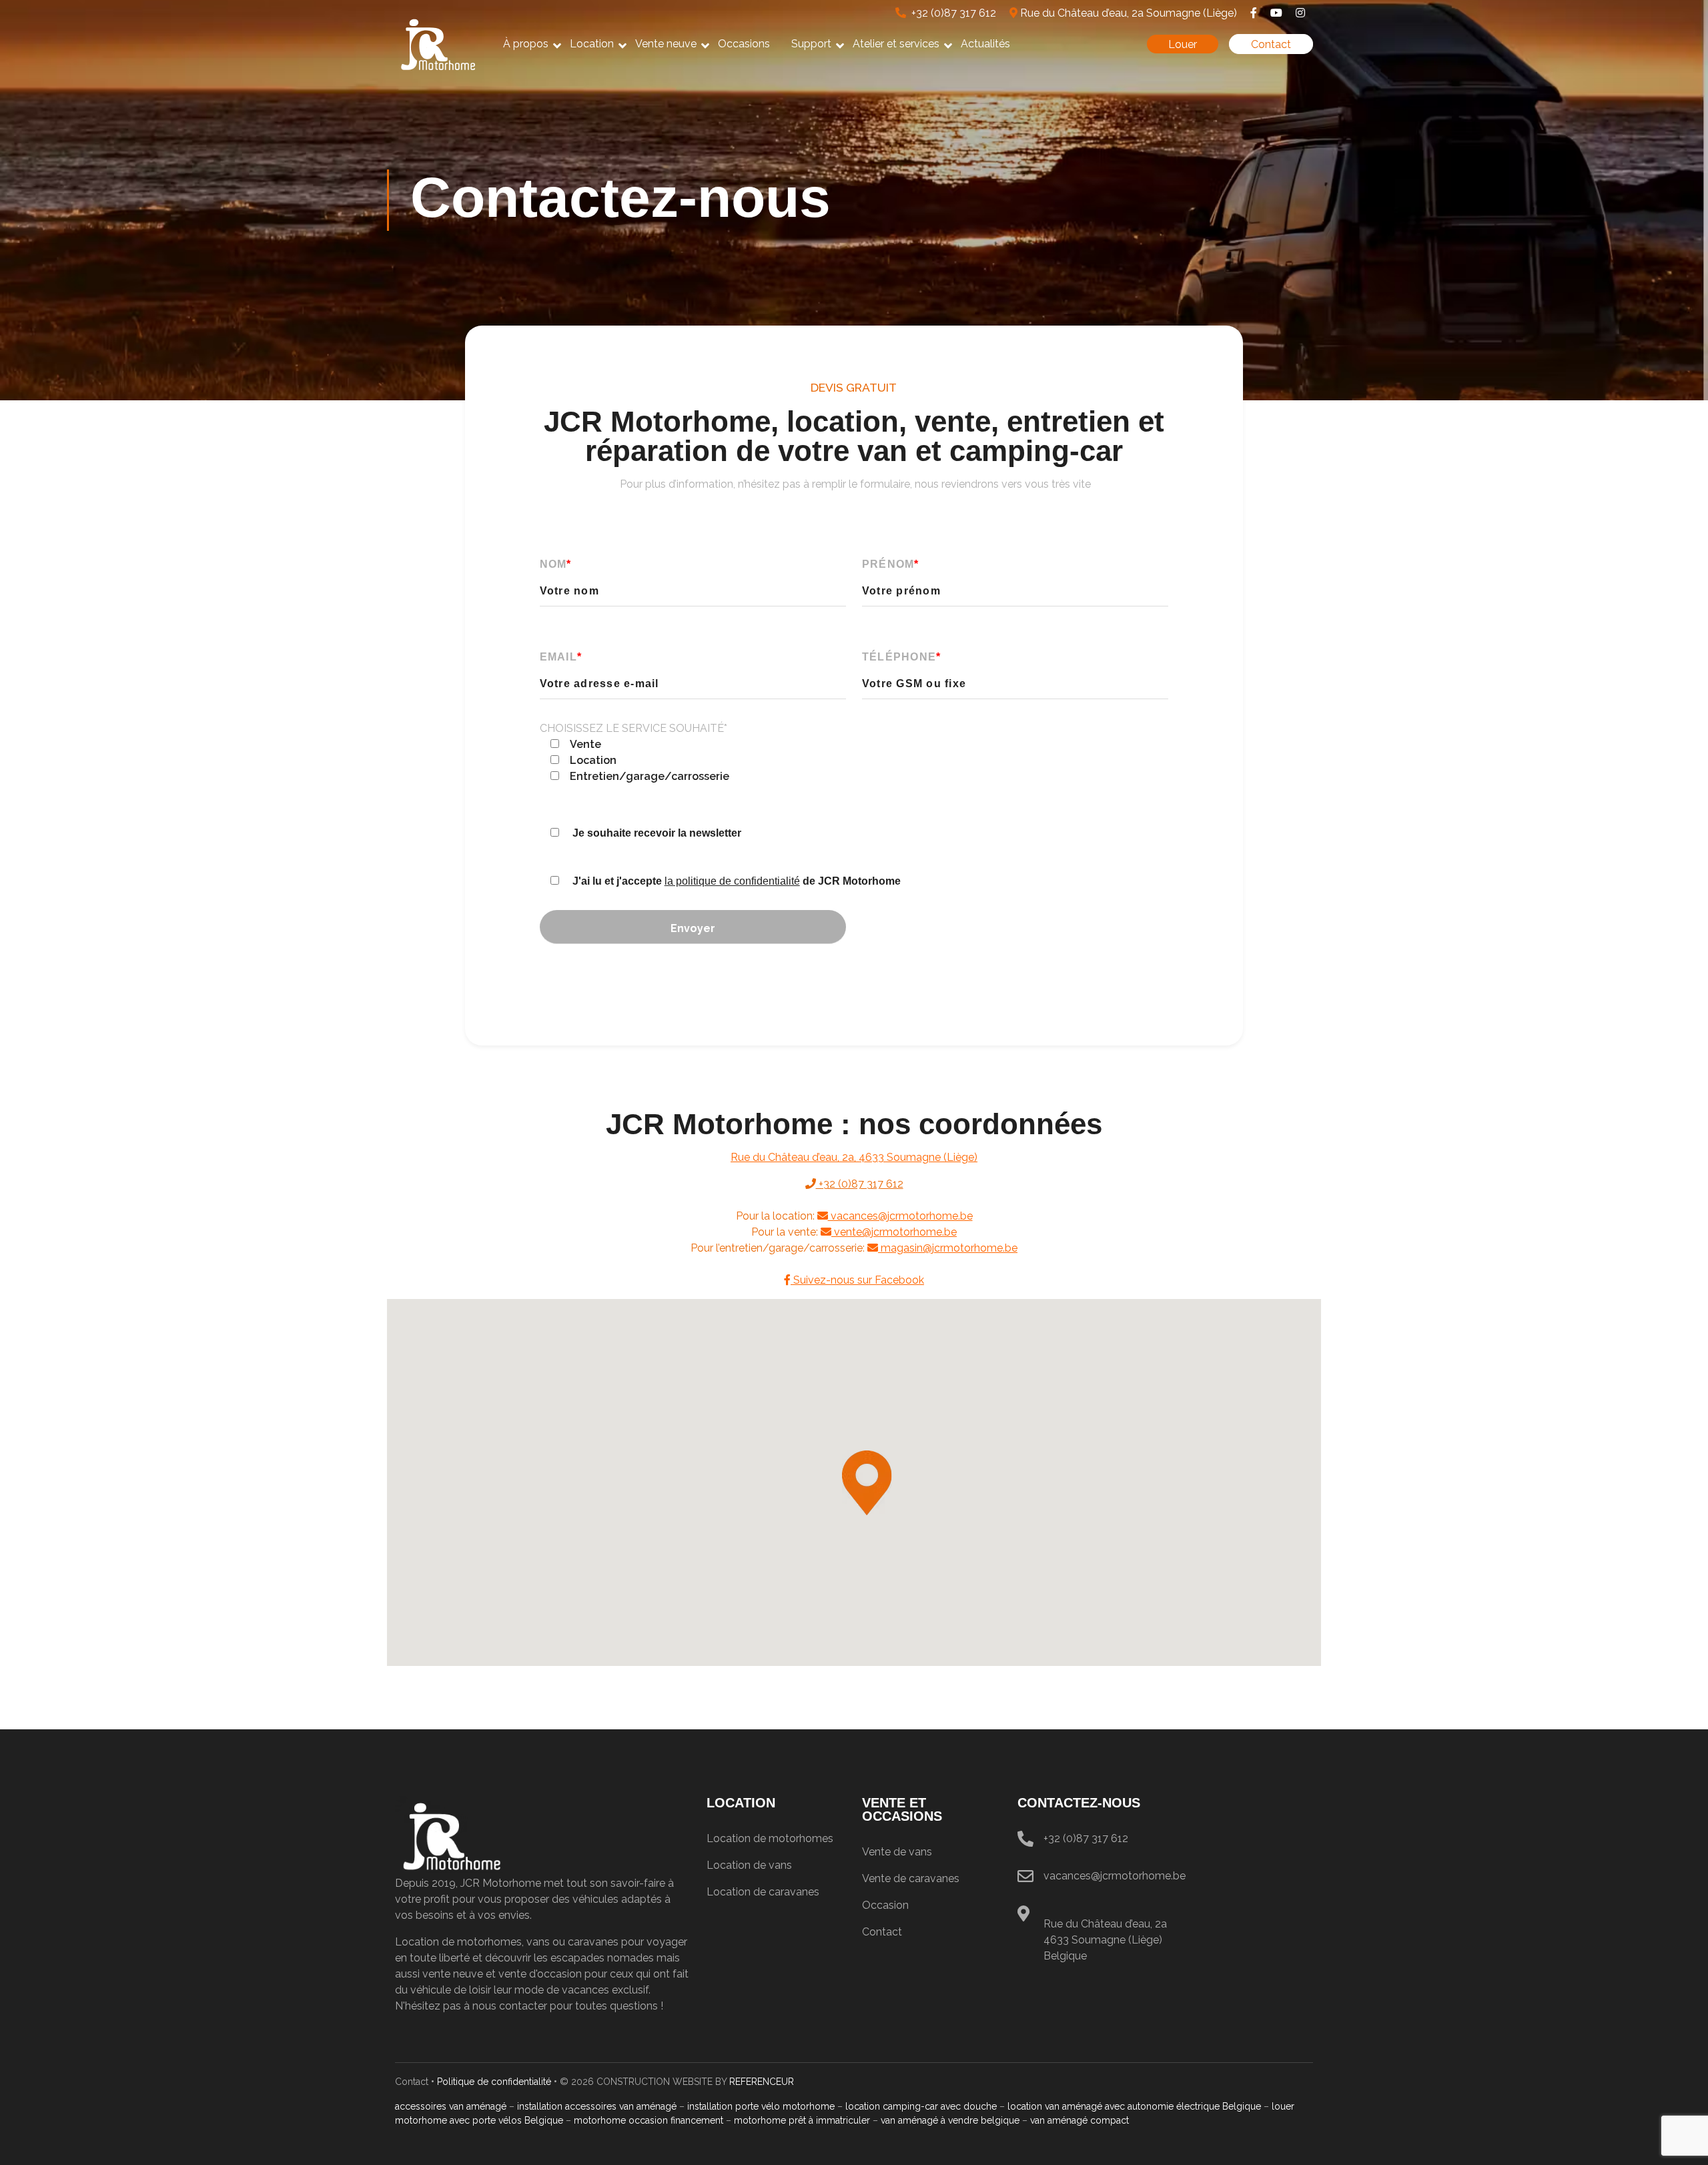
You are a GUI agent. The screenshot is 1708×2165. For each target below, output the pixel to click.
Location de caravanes (763, 1892)
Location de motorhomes (770, 1838)
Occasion (885, 1905)
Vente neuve (666, 44)
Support (811, 44)
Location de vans (749, 1865)
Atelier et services (896, 44)
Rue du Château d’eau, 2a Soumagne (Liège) (1127, 13)
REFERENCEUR (762, 2082)
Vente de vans (897, 1852)
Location (592, 44)
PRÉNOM (891, 564)
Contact (1271, 44)
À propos (526, 44)
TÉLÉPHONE (902, 657)
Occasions (744, 44)
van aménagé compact (1080, 2120)
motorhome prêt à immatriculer (802, 2120)
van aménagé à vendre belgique (950, 2120)
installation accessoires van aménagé (597, 2106)
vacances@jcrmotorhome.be (900, 1216)
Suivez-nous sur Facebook (857, 1280)
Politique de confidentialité (494, 2082)
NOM (556, 564)
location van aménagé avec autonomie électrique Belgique (1134, 2106)
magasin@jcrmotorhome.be (948, 1248)
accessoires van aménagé (451, 2106)
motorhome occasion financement (649, 2120)
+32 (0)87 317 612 (951, 13)
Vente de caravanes (911, 1878)
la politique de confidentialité (732, 881)
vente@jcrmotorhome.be (894, 1232)
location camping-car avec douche (921, 2106)
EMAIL (561, 657)
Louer (1183, 44)
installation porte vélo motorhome (761, 2106)
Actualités (985, 44)
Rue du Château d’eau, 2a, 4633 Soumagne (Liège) (854, 1157)
